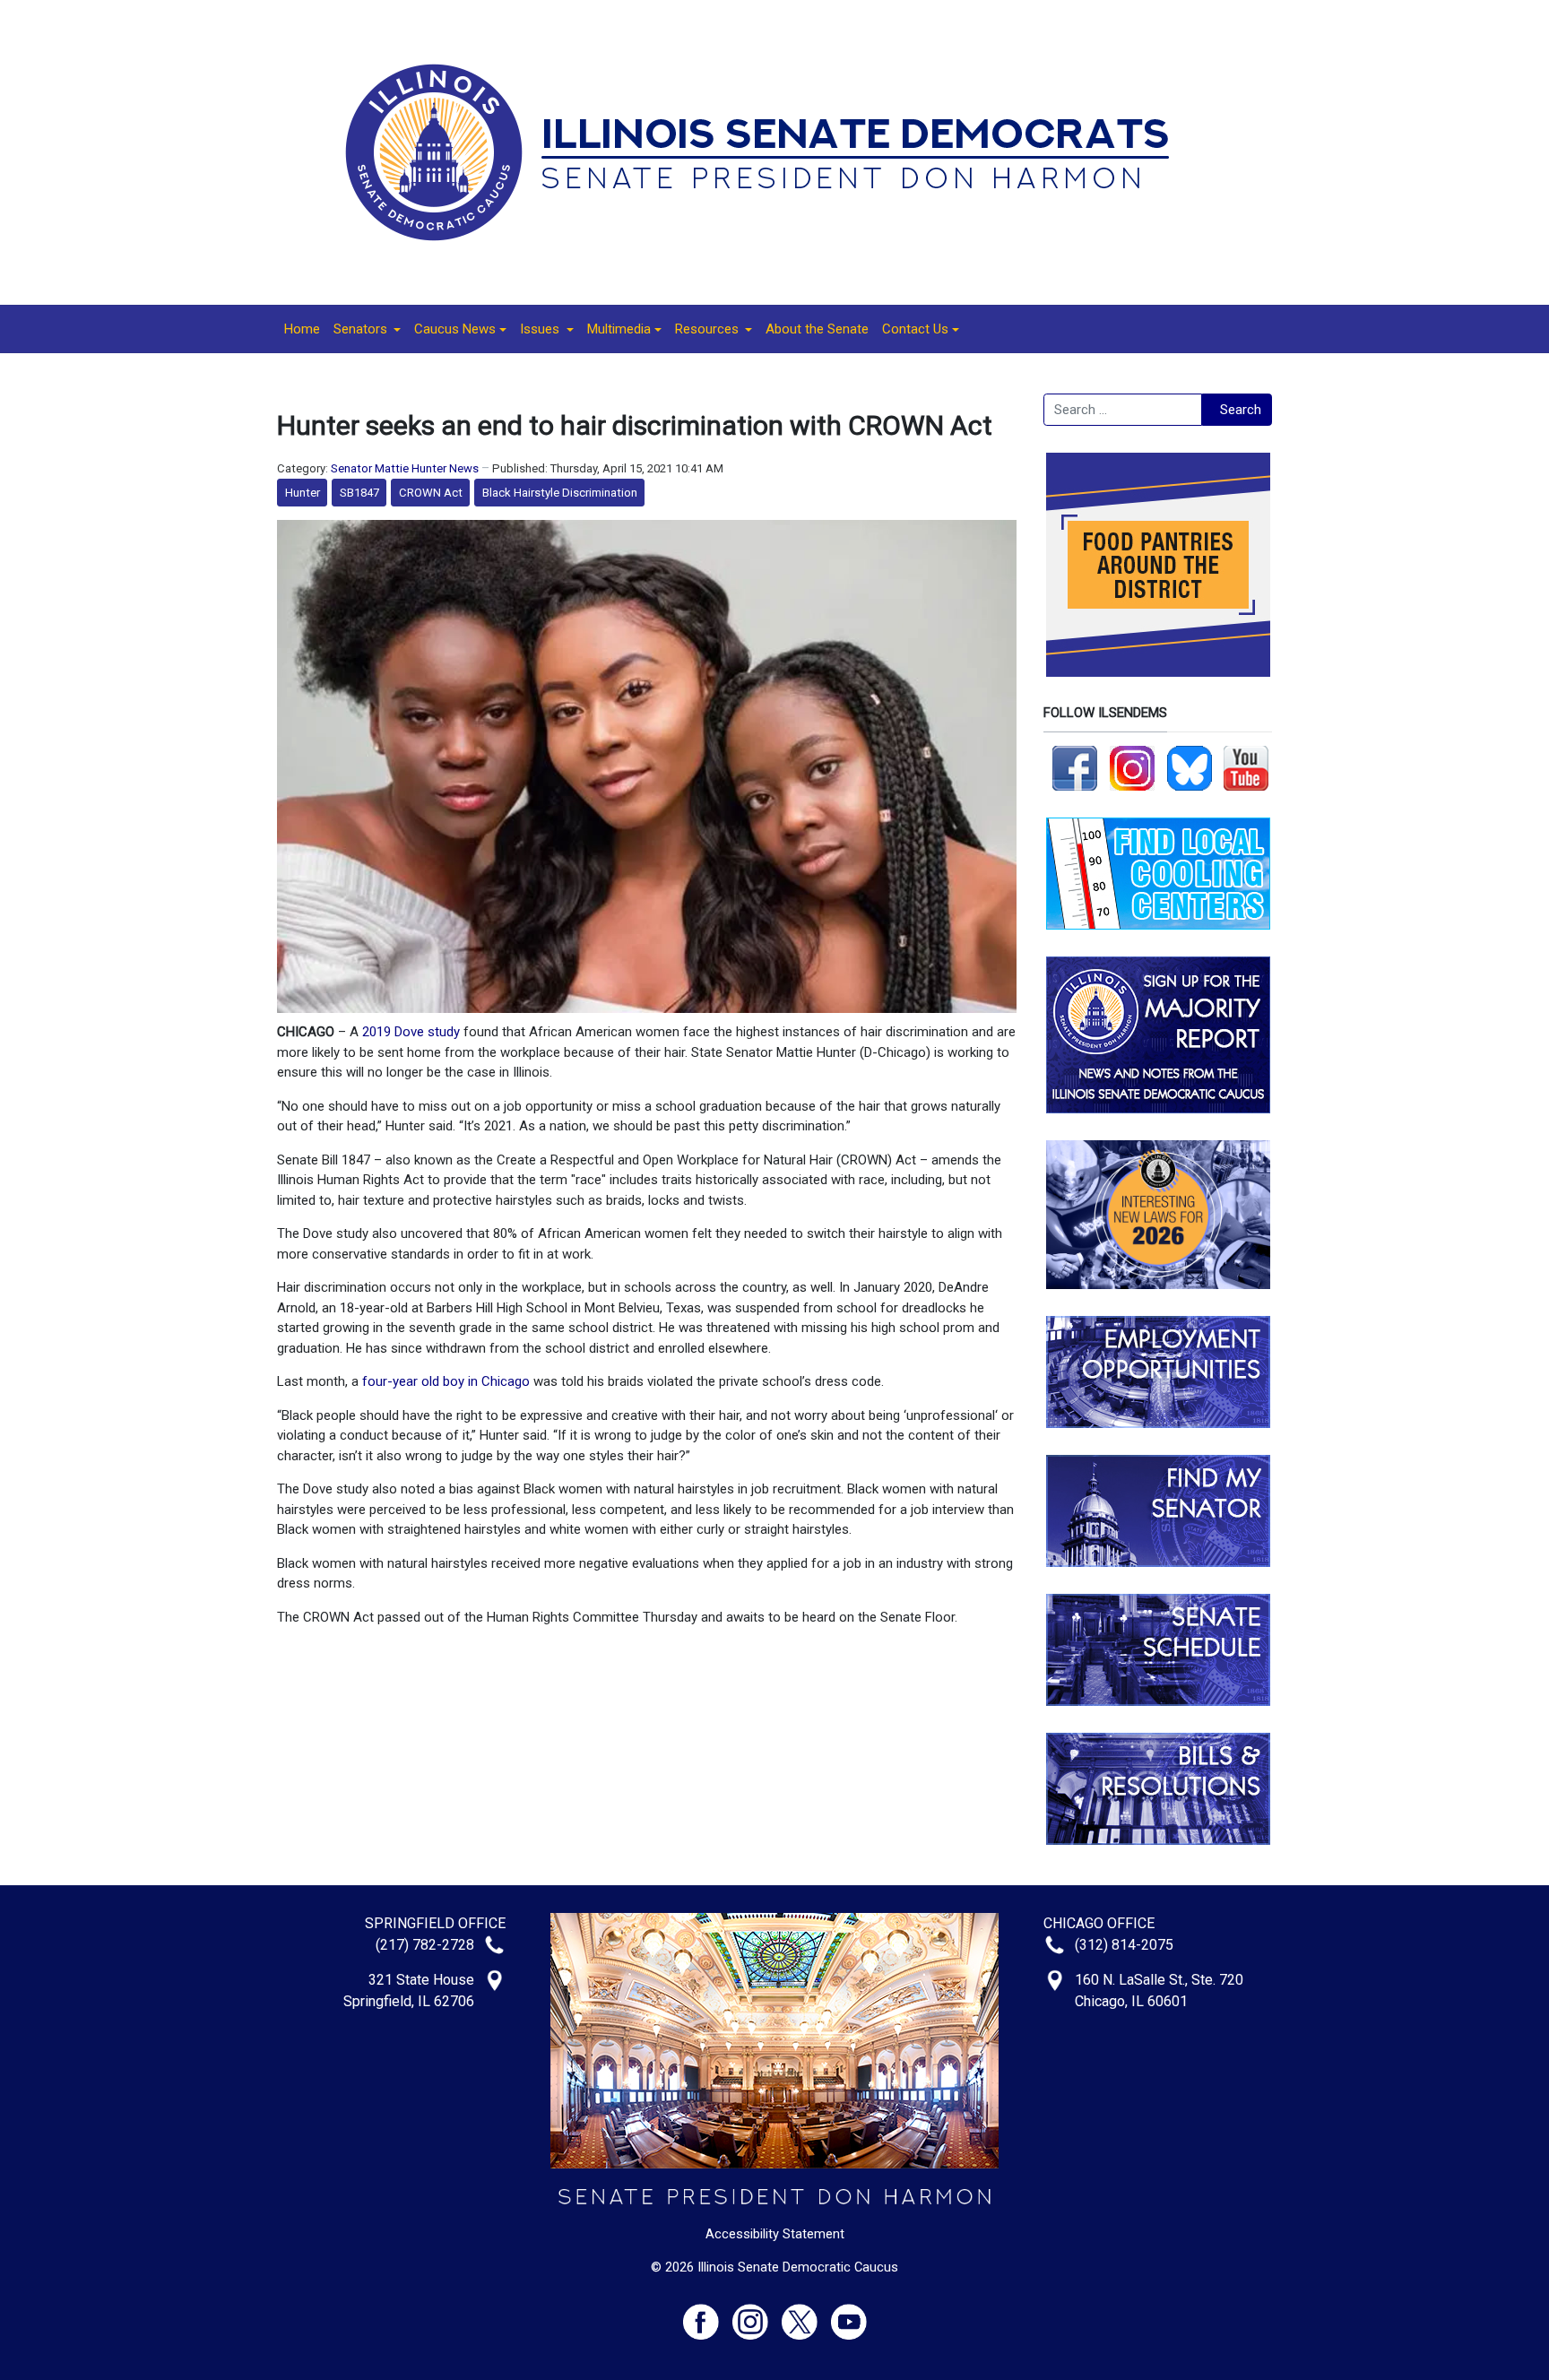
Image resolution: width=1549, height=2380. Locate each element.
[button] (367, 329)
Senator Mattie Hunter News (405, 468)
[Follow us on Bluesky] (1190, 767)
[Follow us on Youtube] (849, 2314)
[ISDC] (768, 151)
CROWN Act (431, 493)
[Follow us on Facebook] (1075, 767)
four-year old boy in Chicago (446, 1381)
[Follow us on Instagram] (1132, 767)
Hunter (303, 493)
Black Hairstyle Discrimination (560, 493)
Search (1241, 410)
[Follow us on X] (806, 2314)
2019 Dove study (411, 1032)
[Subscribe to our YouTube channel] (1246, 767)
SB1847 (359, 493)
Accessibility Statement (775, 2234)
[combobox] (1123, 410)
